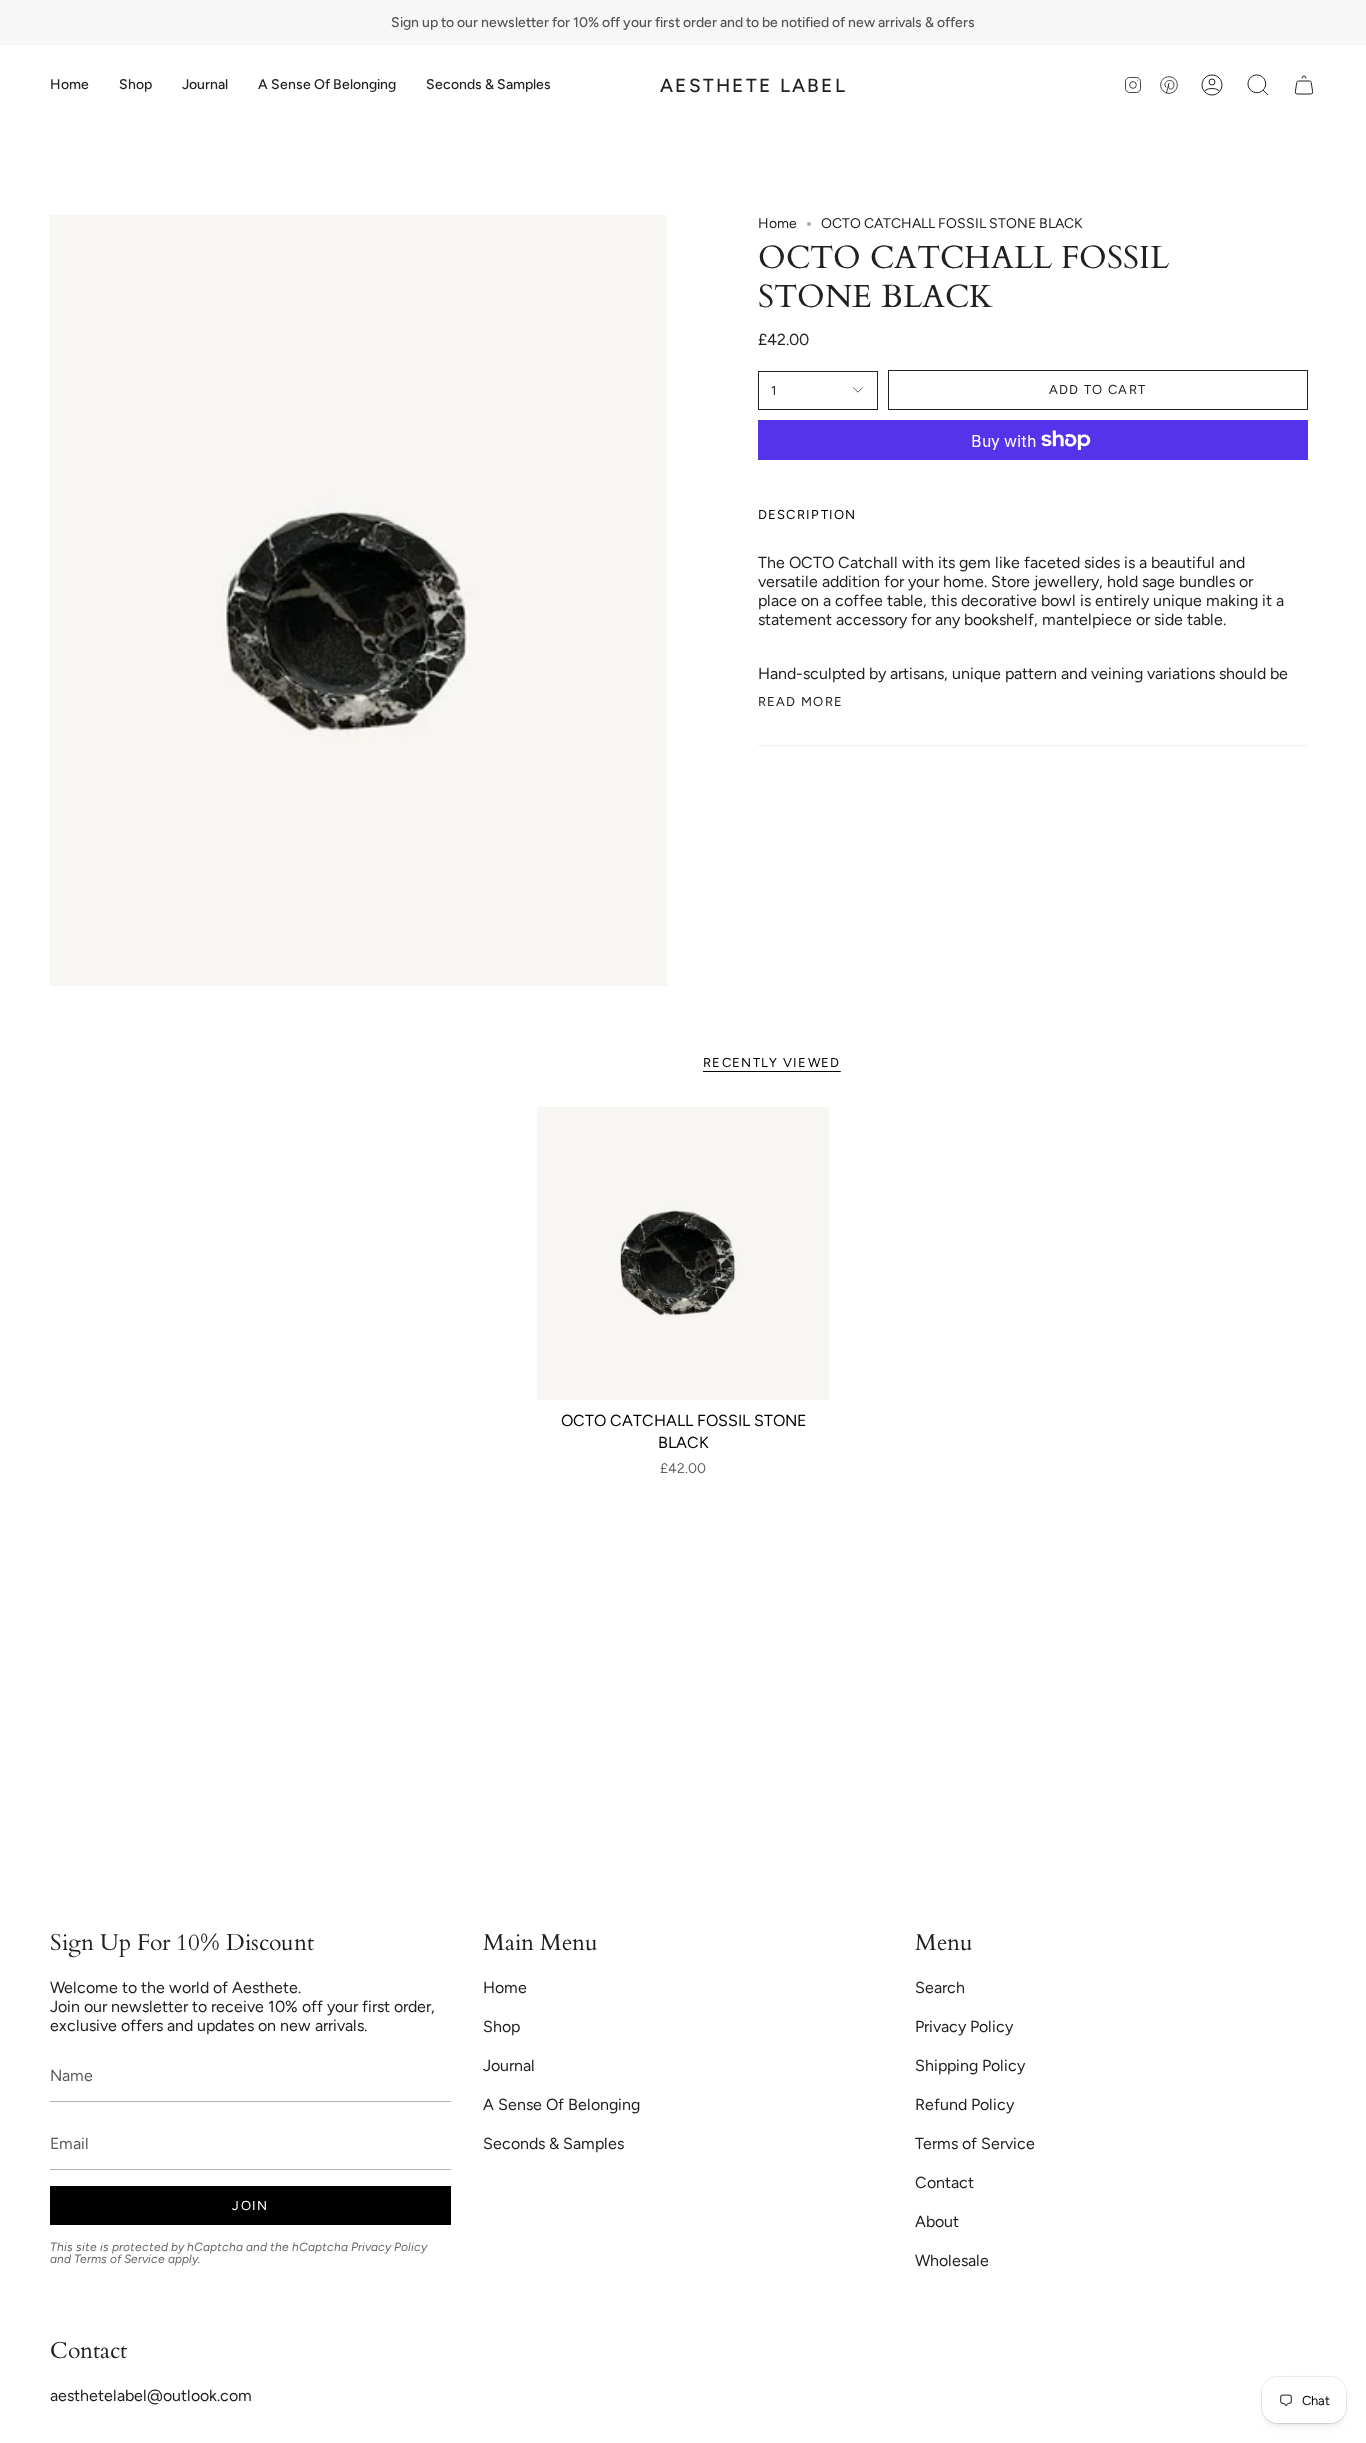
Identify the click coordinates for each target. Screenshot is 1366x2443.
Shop (501, 2026)
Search (940, 1987)
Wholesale (952, 2260)
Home (777, 223)
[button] (135, 85)
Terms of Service (119, 2259)
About (937, 2221)
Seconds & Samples (553, 2143)
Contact (944, 2182)
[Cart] (1304, 85)
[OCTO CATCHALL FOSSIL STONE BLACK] (683, 1253)
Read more (801, 701)
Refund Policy (964, 2104)
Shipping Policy (970, 2065)
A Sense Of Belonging (561, 2104)
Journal (509, 2065)
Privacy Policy (389, 2247)
